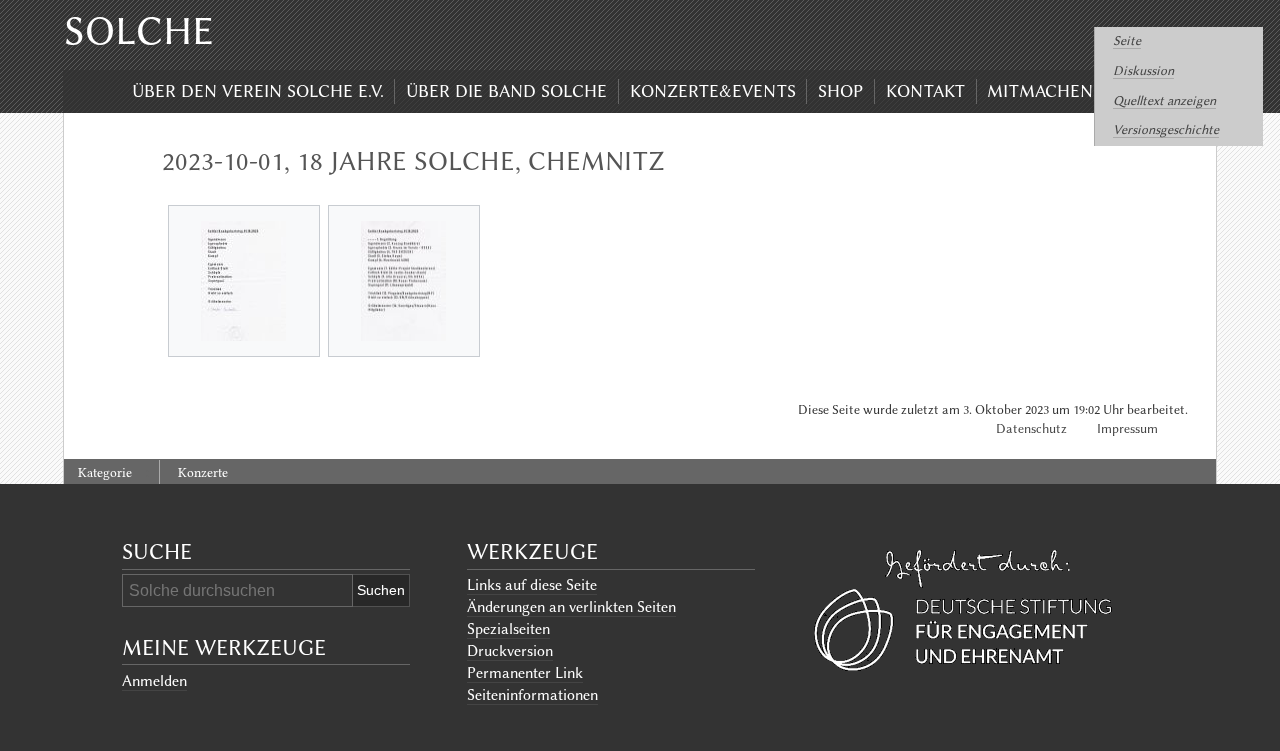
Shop (840, 91)
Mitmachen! (1042, 91)
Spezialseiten (508, 629)
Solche (139, 31)
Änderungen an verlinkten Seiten (571, 607)
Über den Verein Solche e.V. (258, 91)
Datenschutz (1031, 428)
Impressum (1127, 428)
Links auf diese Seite (532, 585)
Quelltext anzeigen (1164, 100)
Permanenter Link (525, 673)
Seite (1127, 40)
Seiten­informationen (532, 695)
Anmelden (154, 681)
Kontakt (925, 91)
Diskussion (1143, 70)
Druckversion (510, 651)
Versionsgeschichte (1166, 129)
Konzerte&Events (713, 91)
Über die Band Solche (506, 91)
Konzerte (203, 472)
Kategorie (105, 472)
